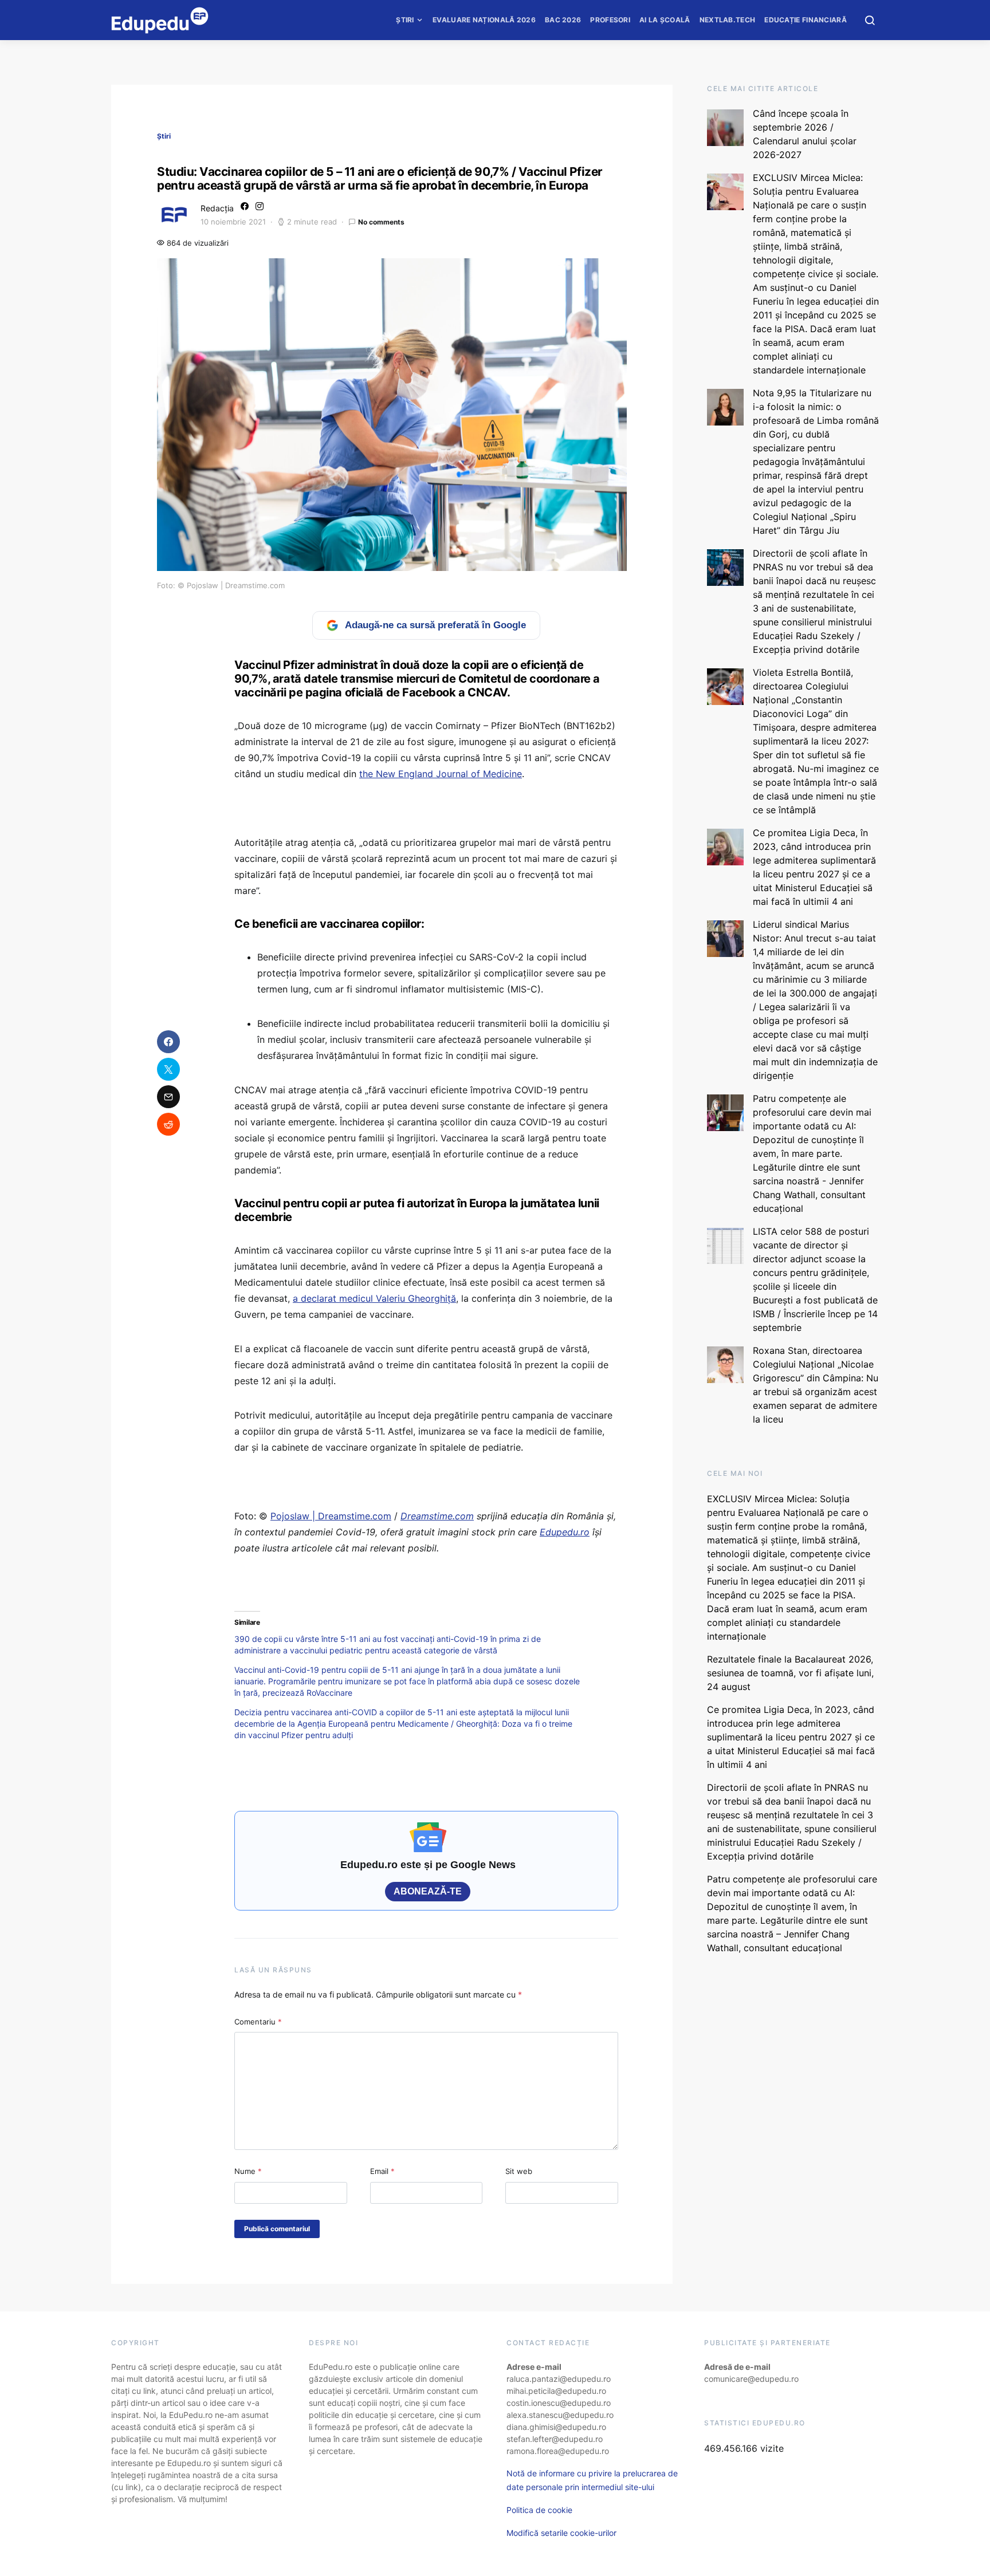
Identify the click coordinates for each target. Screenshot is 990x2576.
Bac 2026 (563, 20)
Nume (248, 2171)
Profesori (610, 20)
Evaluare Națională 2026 (484, 20)
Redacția (217, 208)
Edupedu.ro (565, 1532)
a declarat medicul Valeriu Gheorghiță (374, 1298)
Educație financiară (806, 20)
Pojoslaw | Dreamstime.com (331, 1516)
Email (382, 2171)
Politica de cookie (539, 2510)
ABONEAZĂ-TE (428, 1891)
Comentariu (258, 2022)
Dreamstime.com (437, 1516)
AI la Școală (665, 20)
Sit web (519, 2171)
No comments (381, 222)
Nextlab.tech (728, 20)
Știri (405, 20)
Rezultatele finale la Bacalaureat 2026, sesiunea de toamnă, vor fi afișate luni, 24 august (790, 1673)
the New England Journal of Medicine (441, 774)
